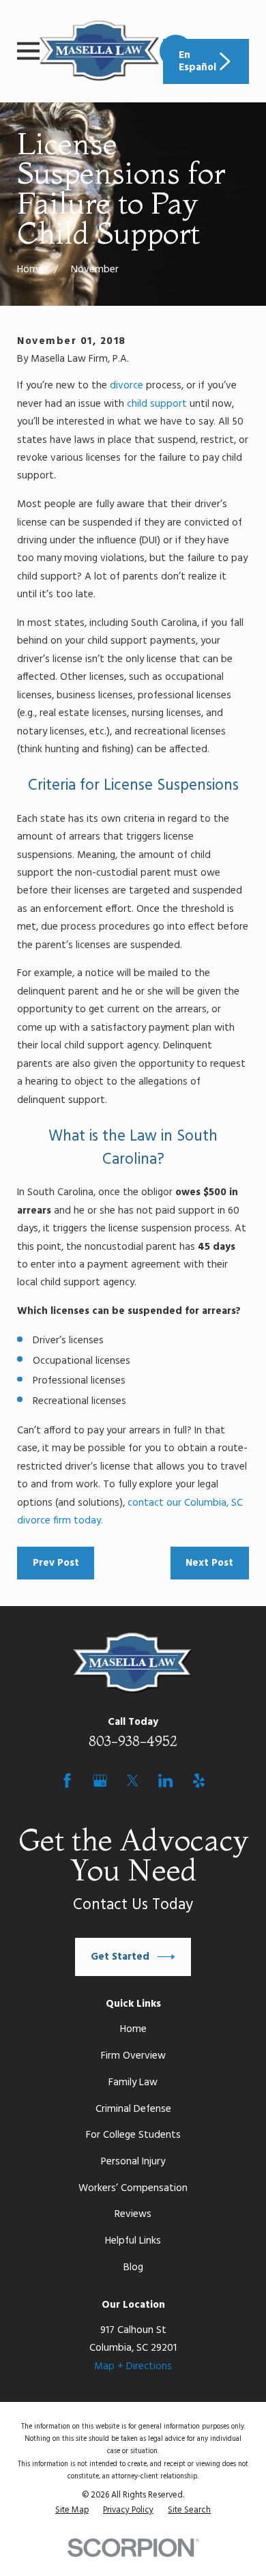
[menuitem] (72, 2510)
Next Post (209, 1563)
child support (157, 404)
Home (133, 2029)
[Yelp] (199, 1780)
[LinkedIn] (165, 1780)
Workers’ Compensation (133, 2188)
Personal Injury (133, 2162)
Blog (133, 2267)
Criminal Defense (133, 2109)
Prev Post (56, 1563)
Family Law (133, 2083)
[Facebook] (67, 1780)
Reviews (133, 2214)
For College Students (133, 2135)
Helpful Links (133, 2241)
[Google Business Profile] (100, 1780)
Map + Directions (133, 2366)
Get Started (120, 1957)
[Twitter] (133, 1780)
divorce (127, 386)
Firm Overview (133, 2056)
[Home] (100, 51)
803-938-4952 (133, 1741)
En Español (197, 61)
